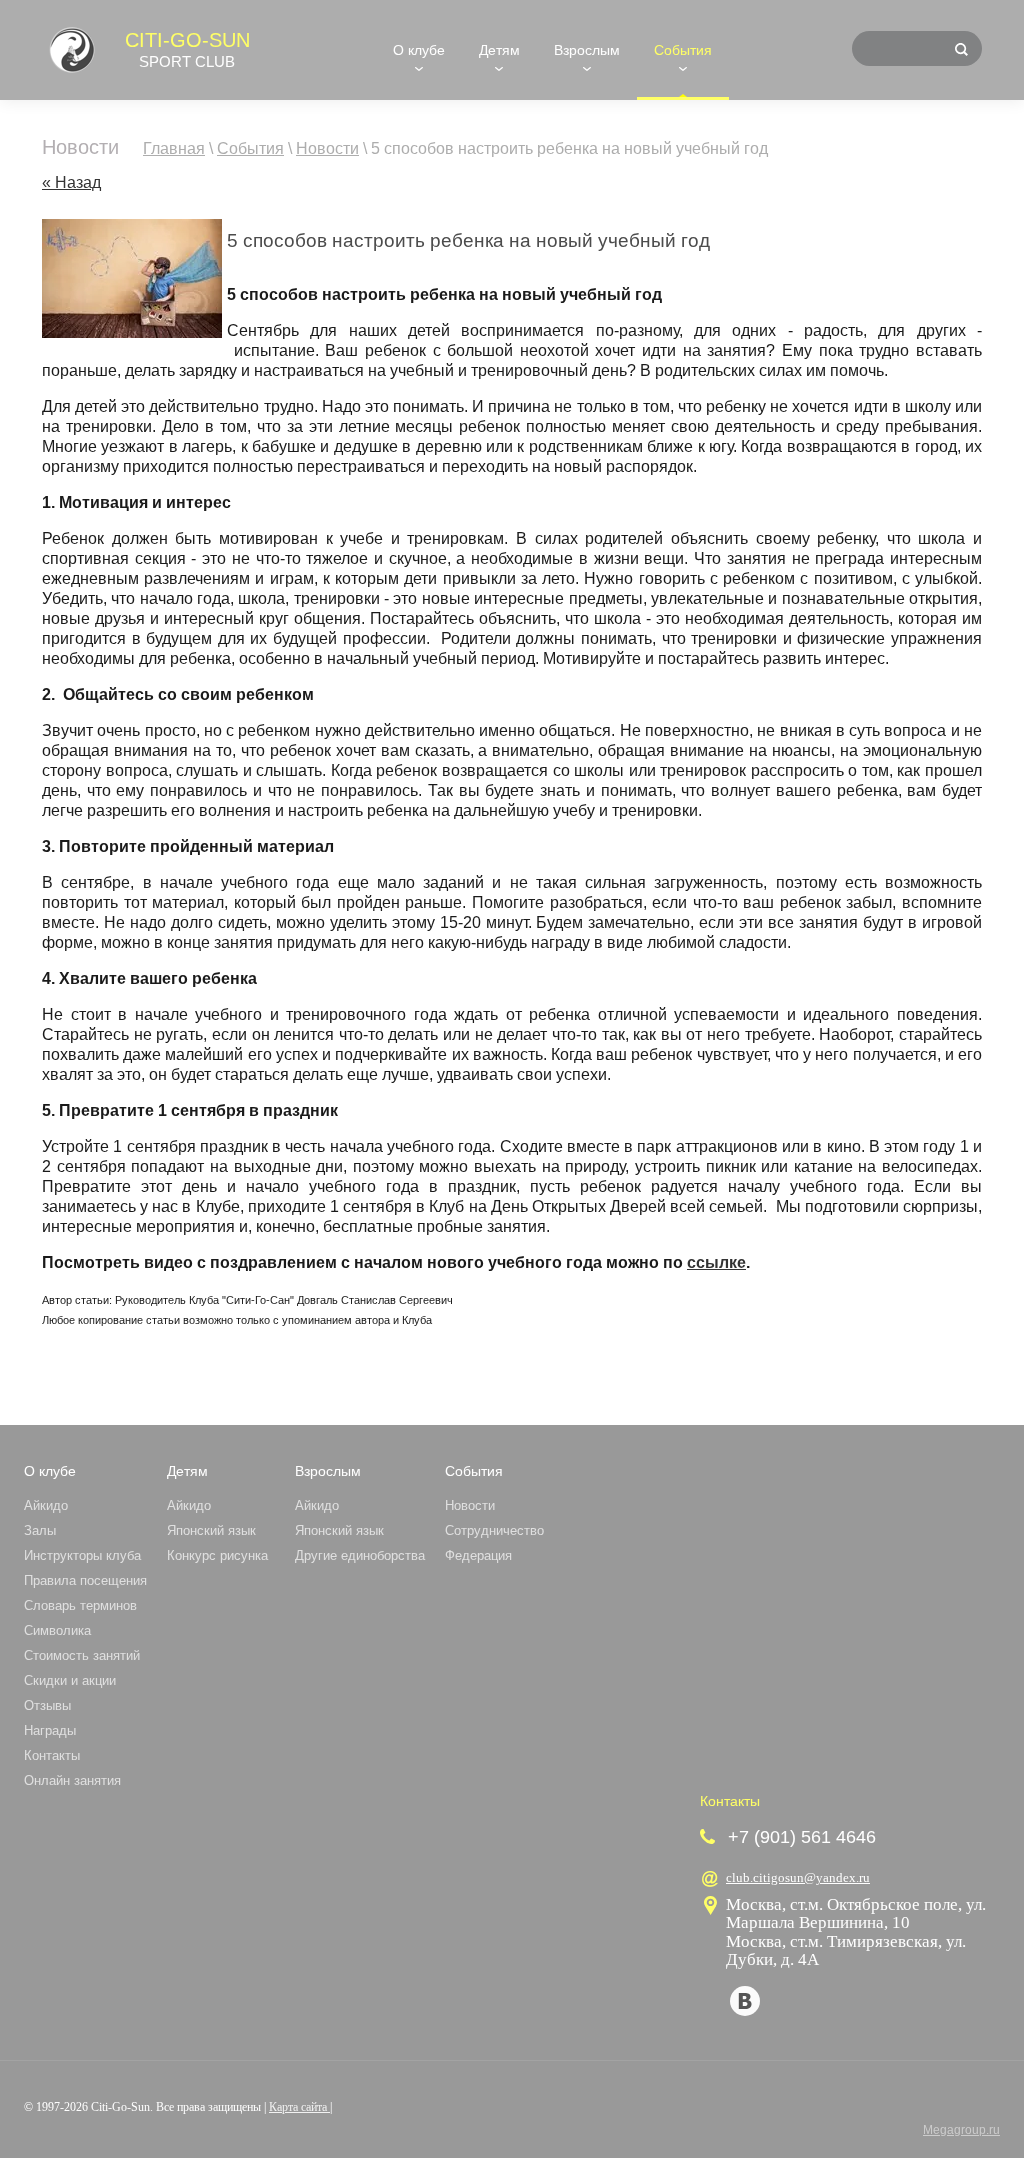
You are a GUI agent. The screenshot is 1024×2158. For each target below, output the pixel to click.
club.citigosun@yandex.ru (798, 1877)
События (683, 50)
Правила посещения (85, 1580)
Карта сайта (299, 2107)
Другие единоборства (360, 1555)
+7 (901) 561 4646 (802, 1837)
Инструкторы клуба (82, 1555)
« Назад (71, 182)
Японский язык (211, 1530)
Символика (57, 1630)
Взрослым (587, 50)
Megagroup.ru (961, 2130)
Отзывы (47, 1705)
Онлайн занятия (72, 1780)
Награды (50, 1730)
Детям (499, 50)
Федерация (478, 1555)
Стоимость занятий (82, 1655)
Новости (470, 1505)
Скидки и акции (70, 1680)
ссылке (716, 1262)
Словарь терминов (80, 1605)
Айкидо (46, 1505)
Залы (40, 1530)
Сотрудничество (494, 1530)
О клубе (419, 50)
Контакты (52, 1755)
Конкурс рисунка (217, 1555)
